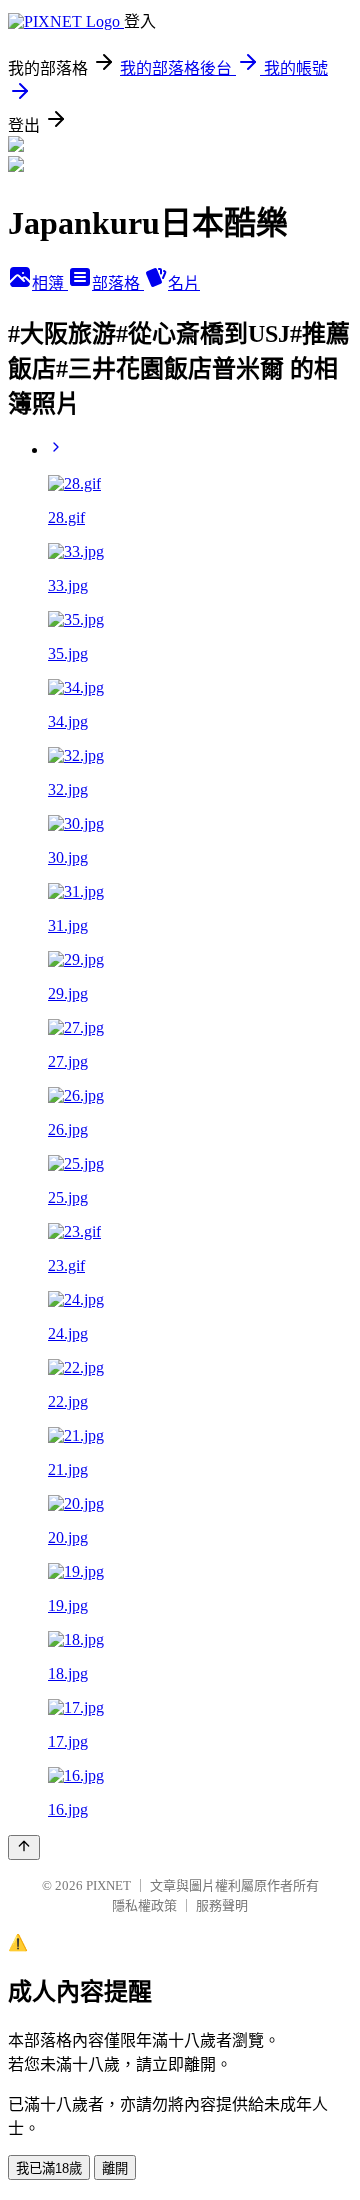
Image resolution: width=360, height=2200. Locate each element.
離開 (115, 2168)
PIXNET (108, 1885)
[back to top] (24, 1847)
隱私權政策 (144, 1905)
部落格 (118, 283)
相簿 (50, 283)
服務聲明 (222, 1905)
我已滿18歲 (49, 2168)
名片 (184, 283)
